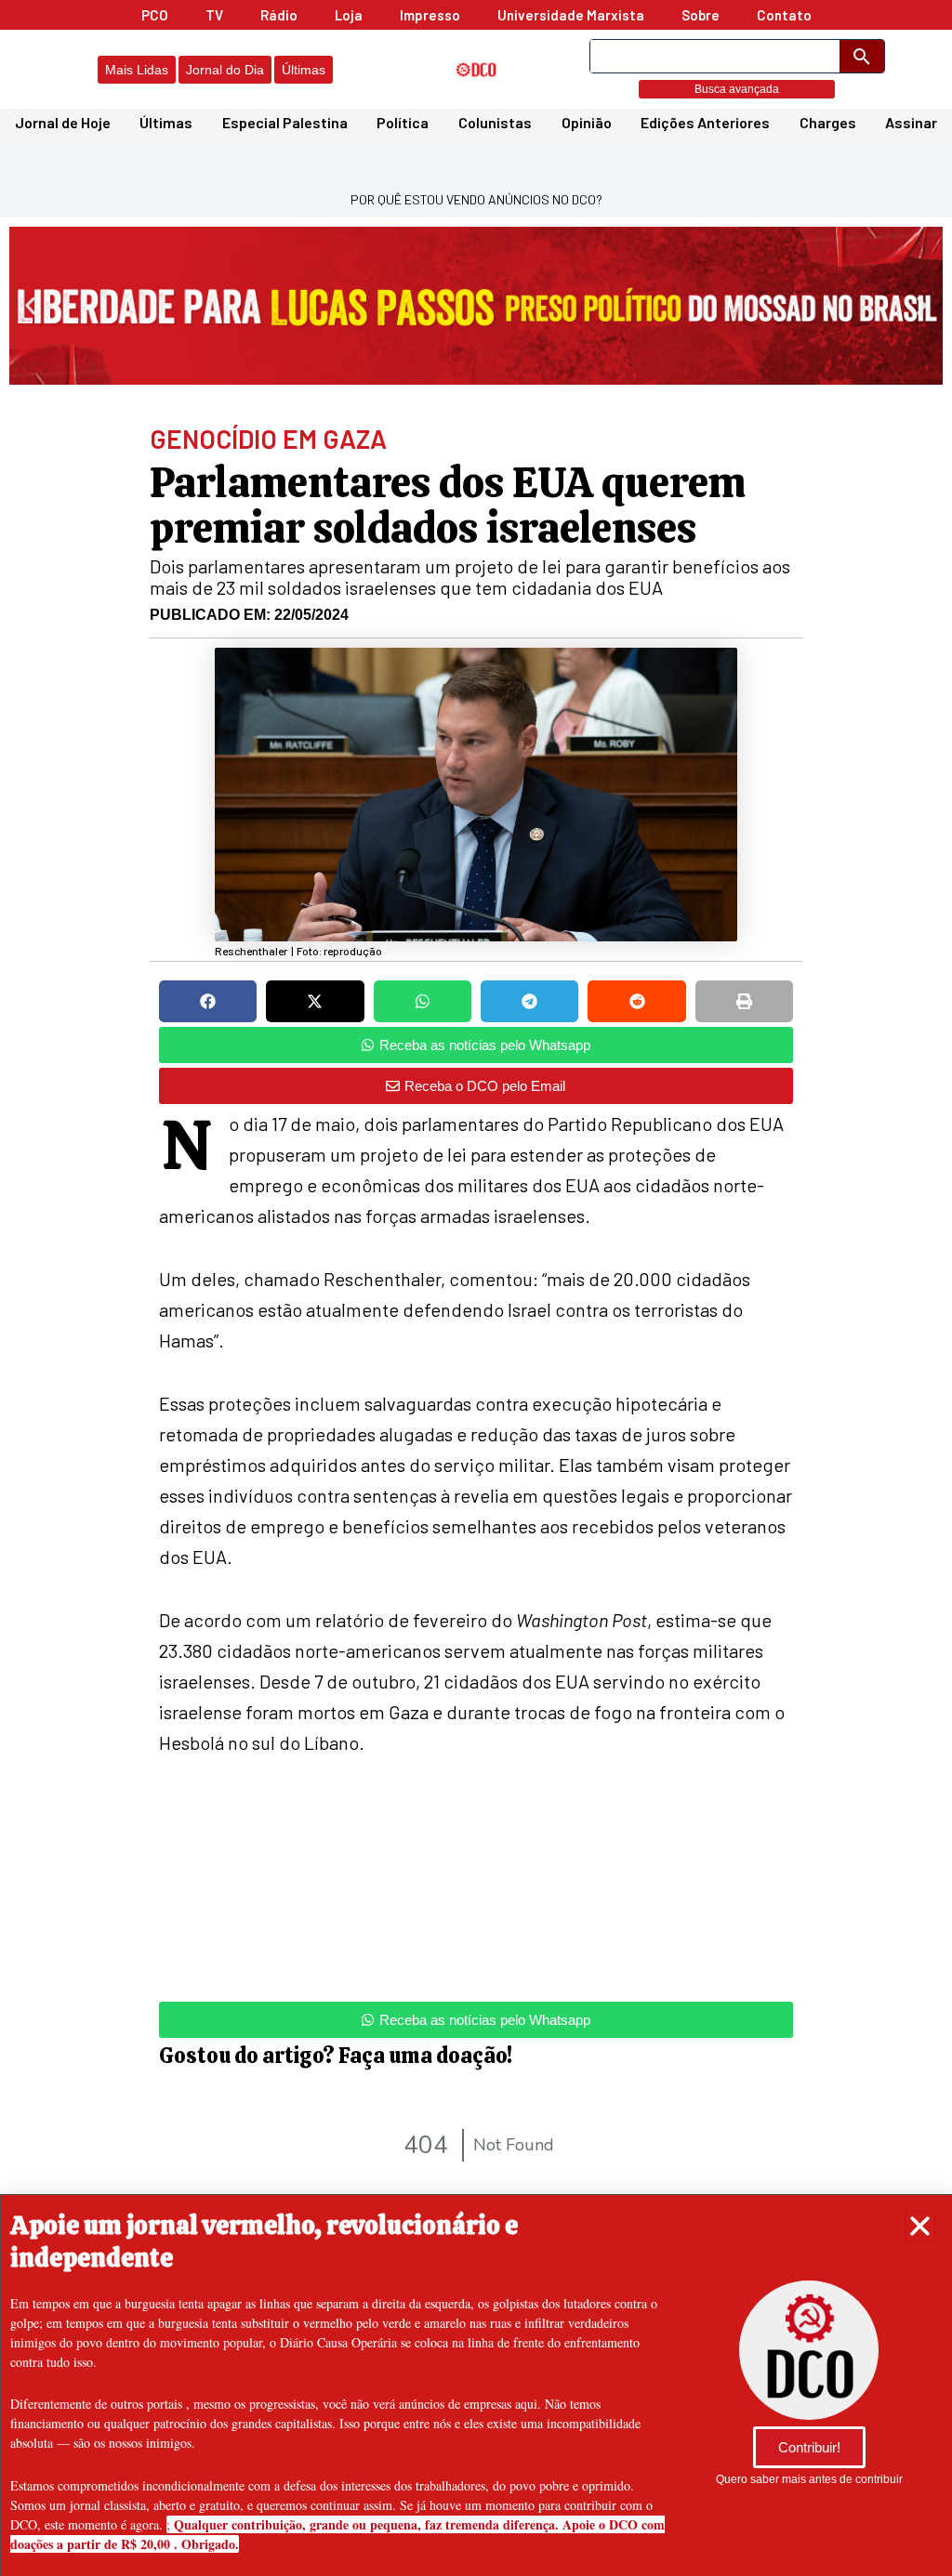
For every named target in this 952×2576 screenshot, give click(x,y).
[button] (920, 2226)
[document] (476, 1288)
